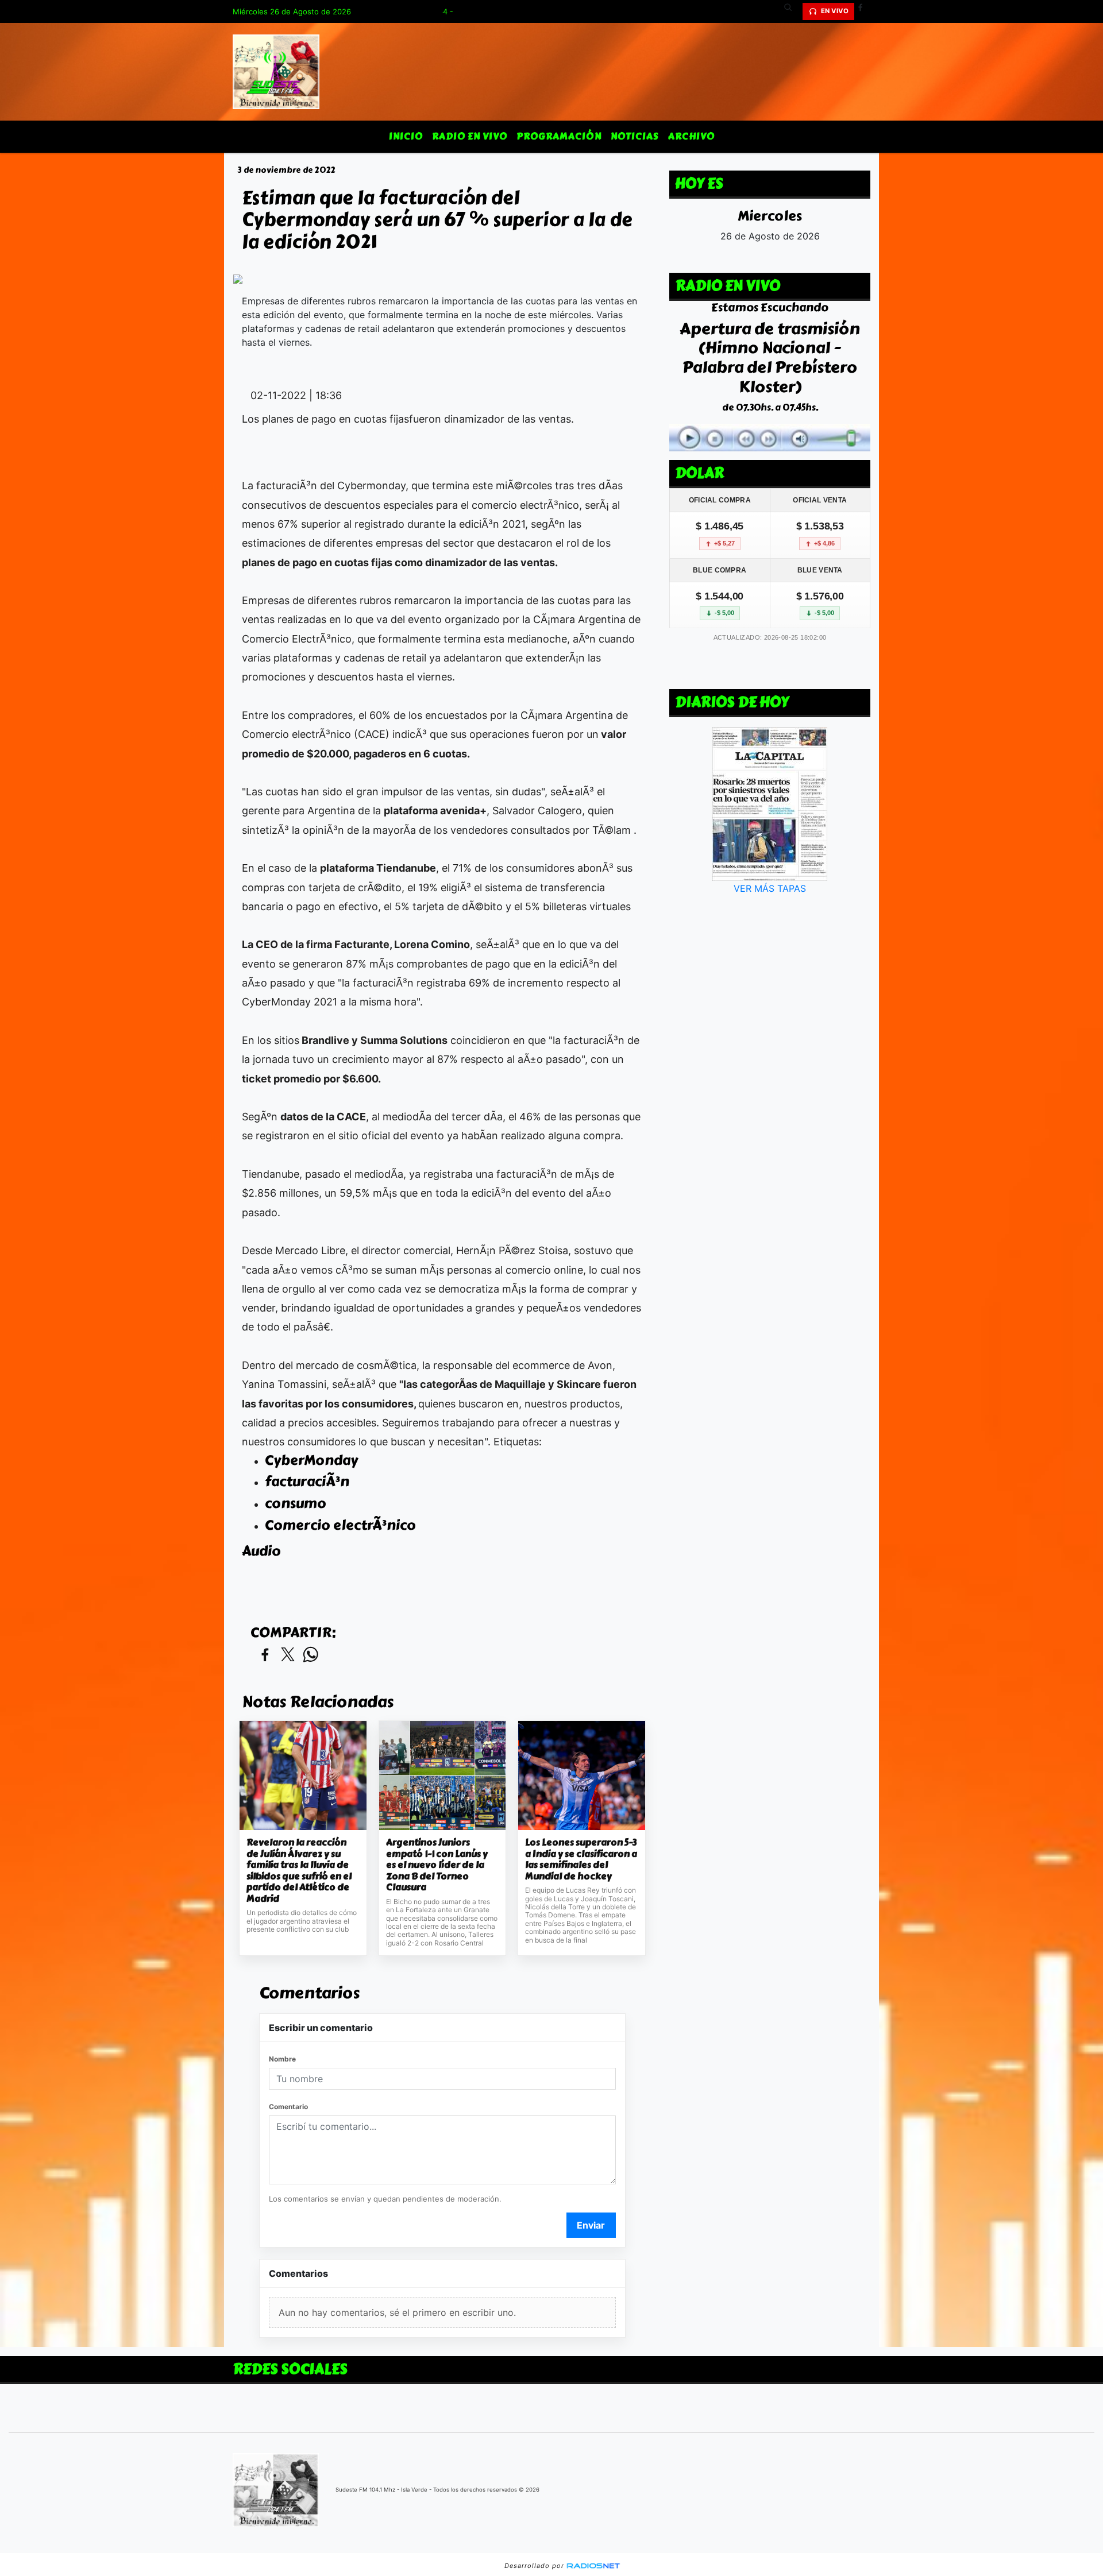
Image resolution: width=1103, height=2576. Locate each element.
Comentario (288, 2107)
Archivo (691, 136)
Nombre (282, 2059)
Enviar (591, 2225)
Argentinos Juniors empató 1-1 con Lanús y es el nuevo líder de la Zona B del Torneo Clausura (437, 1865)
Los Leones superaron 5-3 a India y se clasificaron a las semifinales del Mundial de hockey (581, 1859)
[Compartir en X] (288, 1655)
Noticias (635, 136)
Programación (559, 136)
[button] (792, 11)
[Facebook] (865, 11)
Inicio (406, 136)
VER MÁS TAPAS (770, 888)
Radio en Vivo (470, 136)
